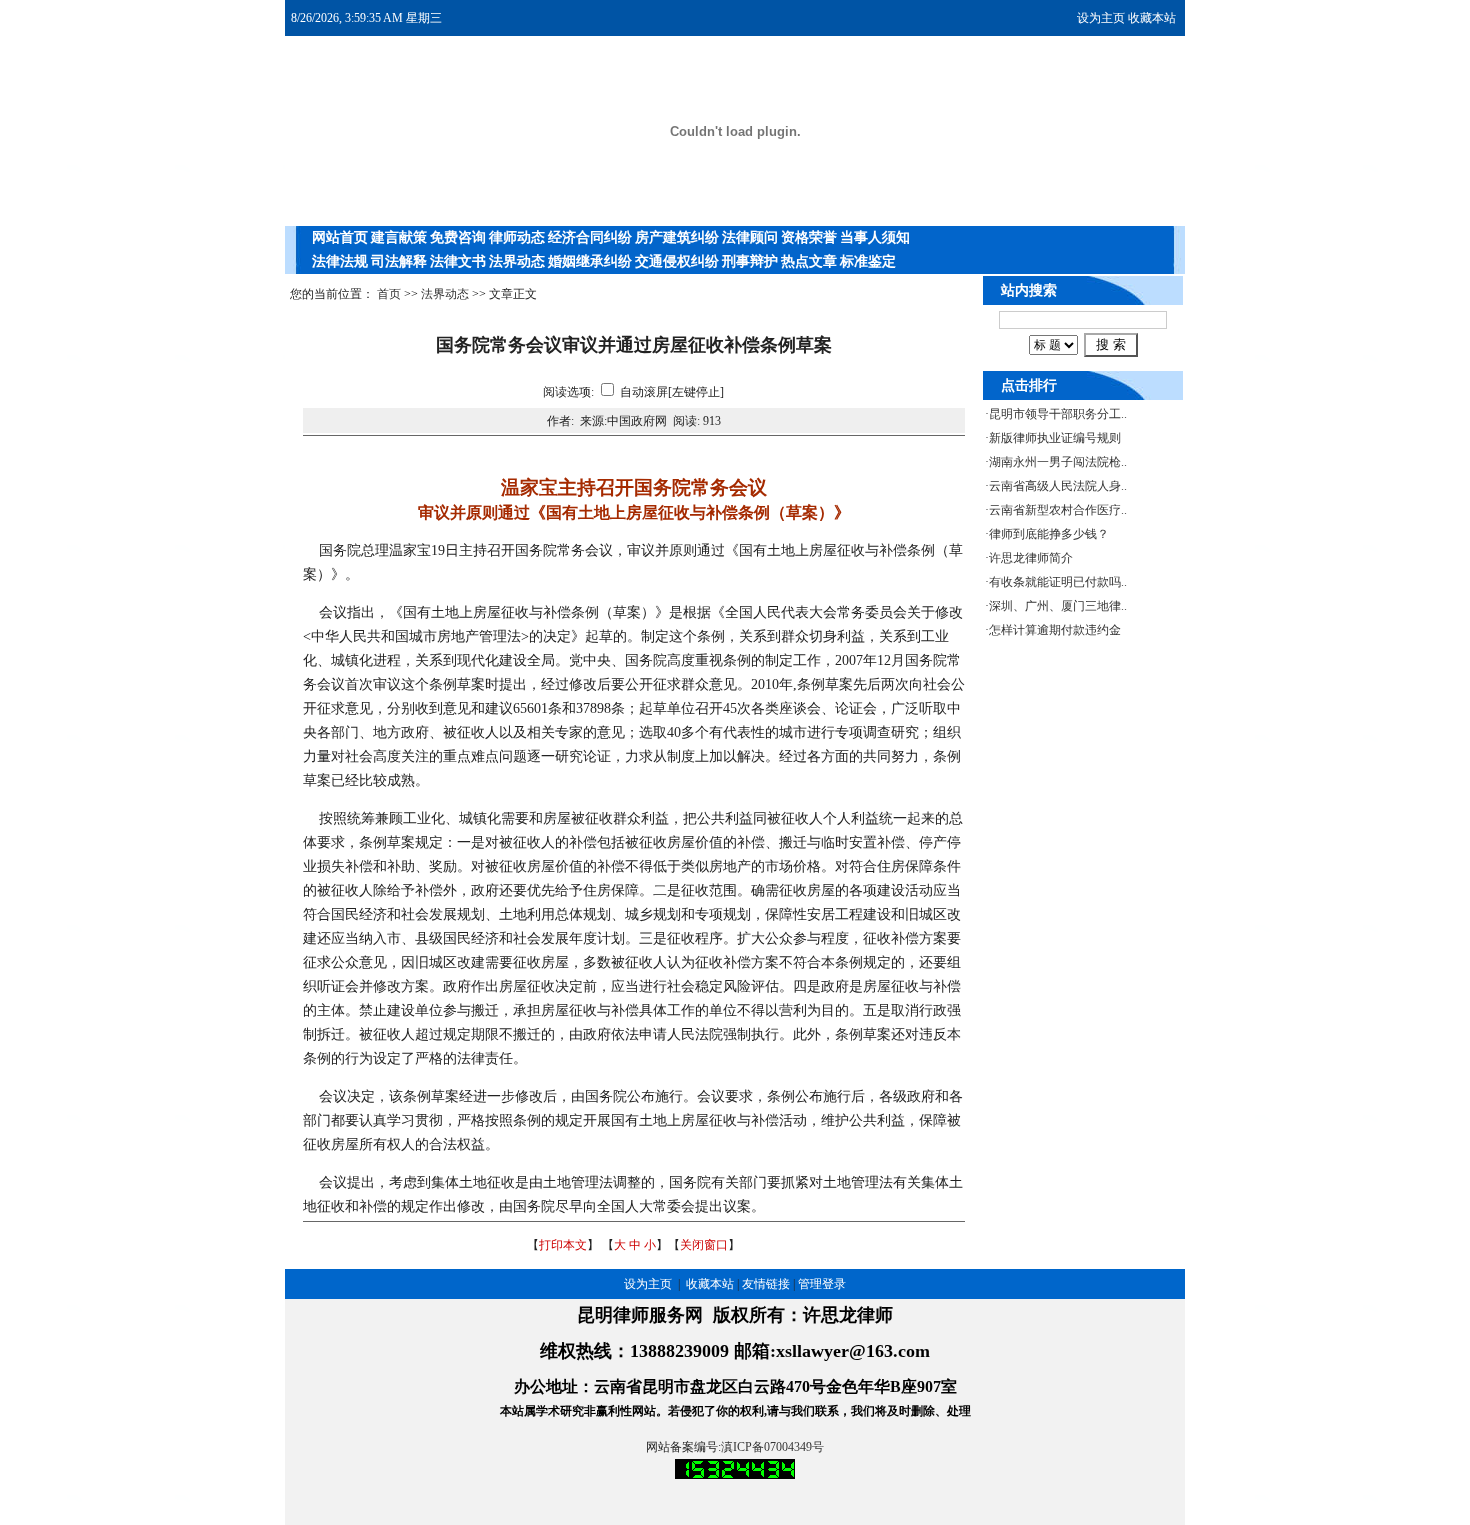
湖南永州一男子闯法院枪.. (1058, 462)
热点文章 (809, 261)
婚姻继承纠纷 (590, 261)
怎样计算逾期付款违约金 (1055, 630)
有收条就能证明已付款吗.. (1058, 582)
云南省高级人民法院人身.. (1058, 486)
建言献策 (399, 237)
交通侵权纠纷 (677, 261)
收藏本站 (1152, 18)
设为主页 (1101, 18)
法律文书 (458, 261)
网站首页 (340, 237)
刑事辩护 (750, 261)
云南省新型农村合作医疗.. (1058, 510)
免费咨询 (458, 237)
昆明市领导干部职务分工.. (1058, 414)
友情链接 (766, 1284)
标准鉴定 (868, 261)
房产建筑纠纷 (677, 237)
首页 (389, 294)
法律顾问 (750, 237)
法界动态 (517, 261)
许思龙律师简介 (1031, 558)
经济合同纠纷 (590, 237)
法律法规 (340, 261)
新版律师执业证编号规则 (1055, 438)
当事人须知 (875, 237)
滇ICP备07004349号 (772, 1447)
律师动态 (517, 237)
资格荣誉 (809, 237)
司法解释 (399, 261)
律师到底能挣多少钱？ (1049, 534)
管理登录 (822, 1284)
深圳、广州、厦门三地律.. (1058, 606)
